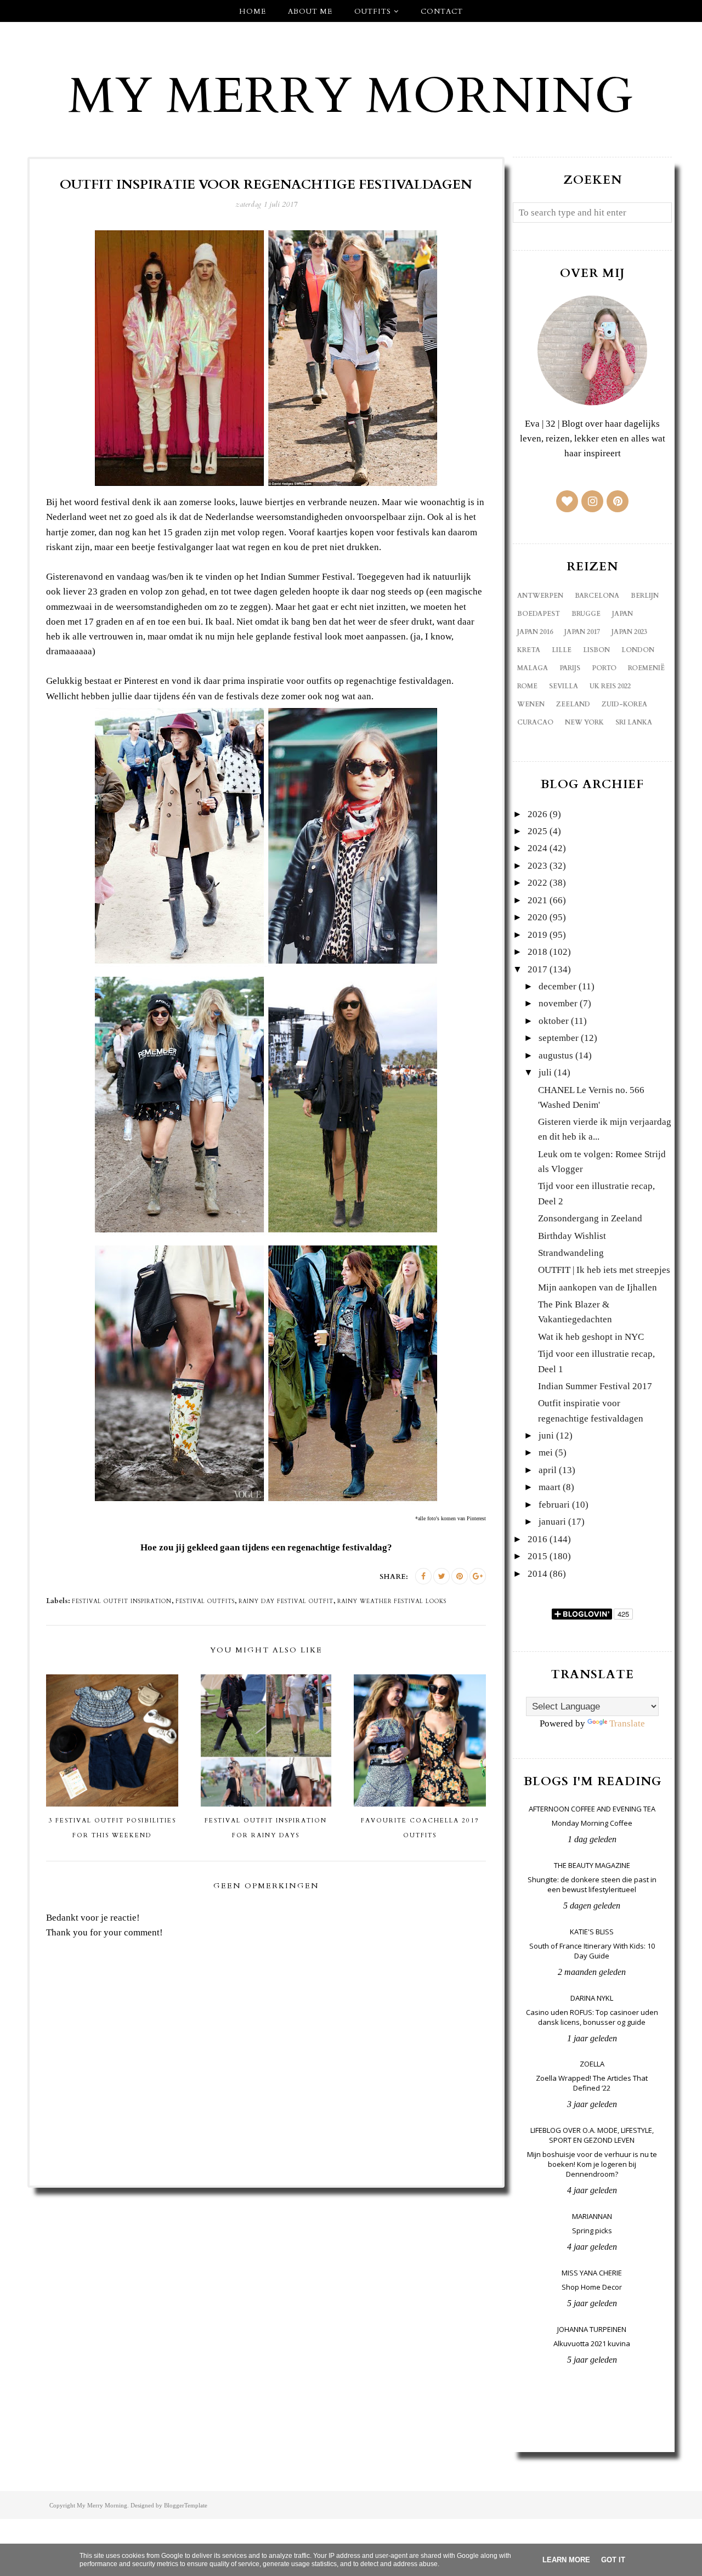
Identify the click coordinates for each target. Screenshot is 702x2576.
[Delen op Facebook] (423, 1576)
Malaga (533, 668)
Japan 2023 (629, 632)
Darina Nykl (592, 1998)
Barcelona (597, 596)
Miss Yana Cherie (592, 2273)
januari (552, 1522)
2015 (537, 1556)
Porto (604, 668)
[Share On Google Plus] (478, 1576)
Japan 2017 (582, 632)
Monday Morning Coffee (592, 1823)
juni (546, 1436)
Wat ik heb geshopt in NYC (591, 1337)
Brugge (586, 614)
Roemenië (646, 668)
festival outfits (205, 1601)
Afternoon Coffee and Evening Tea (592, 1809)
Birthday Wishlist (572, 1236)
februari (554, 1505)
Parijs (570, 668)
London (638, 650)
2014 (537, 1574)
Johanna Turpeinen (592, 2329)
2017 (537, 969)
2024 (537, 848)
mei (546, 1453)
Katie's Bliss (592, 1932)
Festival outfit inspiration (122, 1601)
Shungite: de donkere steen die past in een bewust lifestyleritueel (592, 1884)
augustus (556, 1055)
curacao (535, 722)
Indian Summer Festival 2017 (595, 1386)
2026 (537, 814)
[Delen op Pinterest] (460, 1576)
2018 (537, 952)
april (548, 1470)
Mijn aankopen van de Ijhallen (598, 1287)
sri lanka (634, 722)
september (559, 1038)
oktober (554, 1021)
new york (584, 722)
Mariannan (592, 2216)
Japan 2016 (535, 632)
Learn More (566, 2560)
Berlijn (645, 596)
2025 (537, 831)
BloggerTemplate (186, 2505)
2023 (537, 866)
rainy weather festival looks (392, 1601)
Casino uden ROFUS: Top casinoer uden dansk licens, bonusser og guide (592, 2017)
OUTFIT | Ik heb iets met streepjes (604, 1270)
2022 (537, 883)
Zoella (592, 2064)
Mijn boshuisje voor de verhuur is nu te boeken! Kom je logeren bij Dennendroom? (592, 2164)
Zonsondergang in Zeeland (590, 1218)
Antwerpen (540, 596)
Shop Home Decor (592, 2287)
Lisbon (596, 650)
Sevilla (564, 686)
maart (550, 1487)
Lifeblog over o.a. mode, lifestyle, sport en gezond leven (592, 2135)
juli (545, 1072)
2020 (537, 917)
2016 (537, 1539)
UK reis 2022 (610, 686)
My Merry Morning (351, 97)
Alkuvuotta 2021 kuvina (592, 2343)
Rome (527, 686)
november (558, 1003)
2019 (537, 935)
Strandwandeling (571, 1253)
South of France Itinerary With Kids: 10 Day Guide (592, 1951)
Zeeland (573, 704)
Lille (562, 650)
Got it (613, 2560)
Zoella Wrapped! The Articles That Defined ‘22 (592, 2083)
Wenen (531, 704)
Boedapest (539, 614)
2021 (537, 900)
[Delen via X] (441, 1576)
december (557, 986)
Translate (627, 1723)
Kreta (529, 650)
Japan (622, 614)
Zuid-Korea (624, 704)
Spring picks (592, 2230)
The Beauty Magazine (592, 1865)
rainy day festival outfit (286, 1601)
